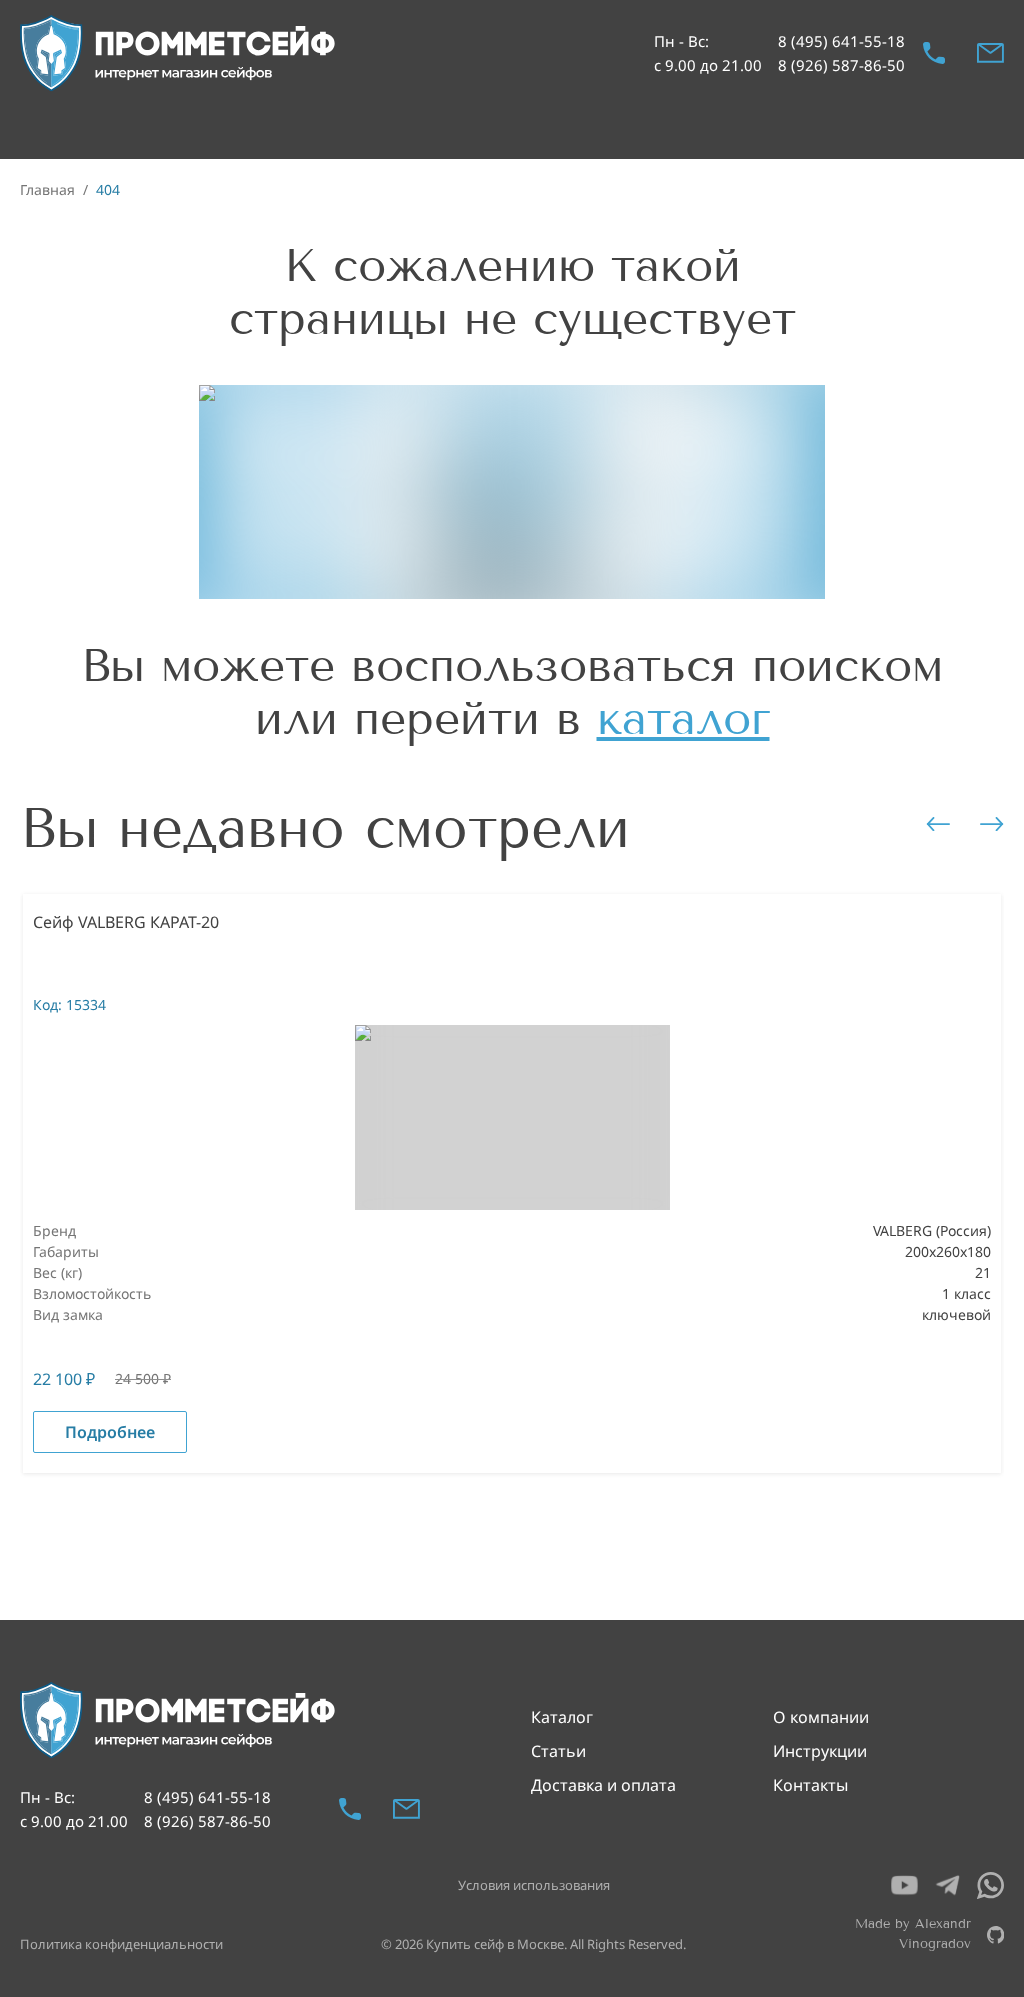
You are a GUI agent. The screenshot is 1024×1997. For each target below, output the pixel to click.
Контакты (810, 1785)
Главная (47, 189)
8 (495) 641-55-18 (841, 41)
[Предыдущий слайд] (938, 824)
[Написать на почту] (990, 53)
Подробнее (110, 1432)
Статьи (558, 1751)
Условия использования (534, 1885)
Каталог (562, 1717)
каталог (683, 718)
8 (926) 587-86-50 (841, 65)
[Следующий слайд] (992, 824)
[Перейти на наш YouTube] (904, 1885)
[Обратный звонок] (934, 53)
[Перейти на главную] (179, 53)
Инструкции (820, 1751)
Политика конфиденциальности (121, 1944)
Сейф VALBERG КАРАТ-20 (126, 922)
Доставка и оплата (603, 1785)
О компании (821, 1717)
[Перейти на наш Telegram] (947, 1885)
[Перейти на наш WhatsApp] (990, 1885)
